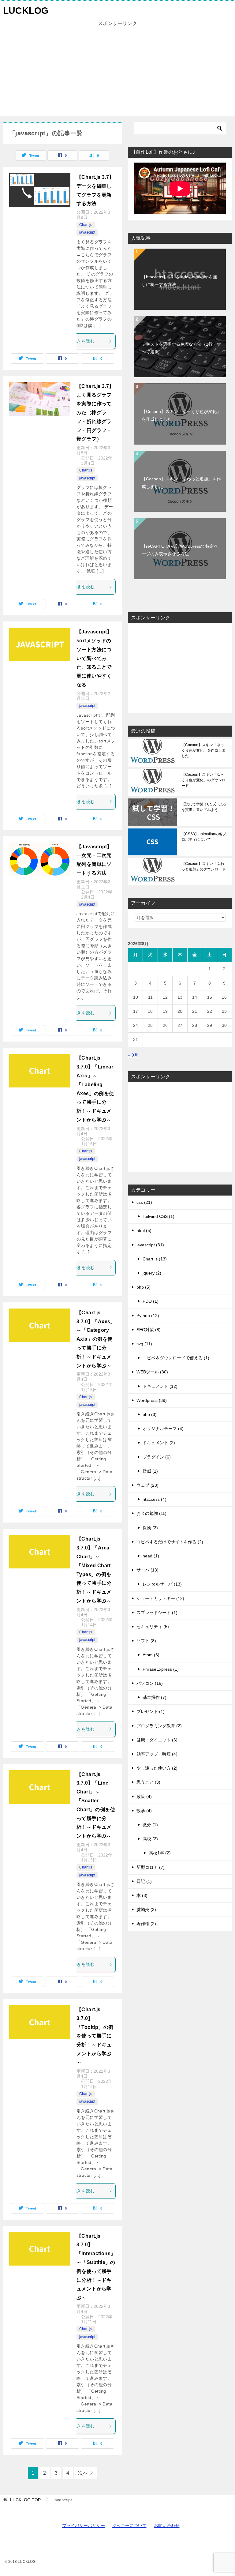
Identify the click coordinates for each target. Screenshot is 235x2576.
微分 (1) (150, 1825)
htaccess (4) (155, 1499)
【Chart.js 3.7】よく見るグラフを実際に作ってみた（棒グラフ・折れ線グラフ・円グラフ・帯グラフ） (95, 413)
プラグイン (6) (157, 1457)
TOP (25, 2500)
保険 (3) (150, 1528)
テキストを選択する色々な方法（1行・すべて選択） (181, 348)
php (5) (144, 1287)
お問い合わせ (167, 2525)
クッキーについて (129, 2525)
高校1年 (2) (160, 1853)
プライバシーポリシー (84, 2525)
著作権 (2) (146, 1924)
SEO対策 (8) (149, 1330)
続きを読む (84, 341)
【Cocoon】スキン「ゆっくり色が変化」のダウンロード (203, 780)
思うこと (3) (148, 1782)
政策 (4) (144, 1797)
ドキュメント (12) (160, 1386)
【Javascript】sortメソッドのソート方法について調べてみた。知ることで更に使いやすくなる (94, 658)
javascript (87, 232)
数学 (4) (144, 1811)
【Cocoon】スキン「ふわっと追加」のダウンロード (203, 866)
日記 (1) (144, 1881)
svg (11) (144, 1344)
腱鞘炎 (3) (146, 1909)
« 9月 (133, 1055)
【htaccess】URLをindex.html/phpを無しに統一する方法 (179, 281)
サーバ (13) (147, 1570)
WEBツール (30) (152, 1372)
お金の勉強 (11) (151, 1513)
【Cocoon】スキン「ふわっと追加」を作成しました (181, 483)
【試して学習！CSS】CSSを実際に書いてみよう (204, 807)
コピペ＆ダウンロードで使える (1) (176, 1358)
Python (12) (148, 1316)
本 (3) (142, 1895)
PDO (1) (151, 1301)
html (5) (144, 1230)
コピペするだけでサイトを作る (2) (170, 1542)
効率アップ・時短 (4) (157, 1754)
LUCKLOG (26, 11)
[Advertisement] (100, 73)
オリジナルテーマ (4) (163, 1429)
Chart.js (86, 225)
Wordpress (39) (152, 1400)
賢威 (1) (150, 1471)
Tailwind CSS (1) (159, 1216)
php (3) (150, 1414)
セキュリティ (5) (153, 1627)
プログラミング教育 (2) (159, 1726)
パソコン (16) (150, 1683)
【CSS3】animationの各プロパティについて (204, 837)
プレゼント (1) (151, 1711)
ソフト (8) (146, 1641)
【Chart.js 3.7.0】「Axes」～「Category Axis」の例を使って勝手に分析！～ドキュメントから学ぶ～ (96, 1339)
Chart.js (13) (155, 1259)
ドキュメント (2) (159, 1443)
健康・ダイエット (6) (157, 1740)
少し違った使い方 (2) (157, 1768)
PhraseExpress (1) (161, 1669)
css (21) (144, 1202)
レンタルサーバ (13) (162, 1584)
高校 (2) (150, 1839)
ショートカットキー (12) (160, 1598)
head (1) (151, 1556)
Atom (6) (151, 1655)
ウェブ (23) (147, 1485)
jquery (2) (152, 1273)
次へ (83, 2473)
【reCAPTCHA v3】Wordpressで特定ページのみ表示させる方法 (180, 550)
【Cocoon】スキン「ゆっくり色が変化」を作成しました (181, 415)
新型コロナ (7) (151, 1867)
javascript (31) (150, 1245)
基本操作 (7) (155, 1697)
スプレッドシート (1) (157, 1613)
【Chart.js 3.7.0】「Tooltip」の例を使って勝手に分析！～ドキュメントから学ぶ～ (95, 2036)
